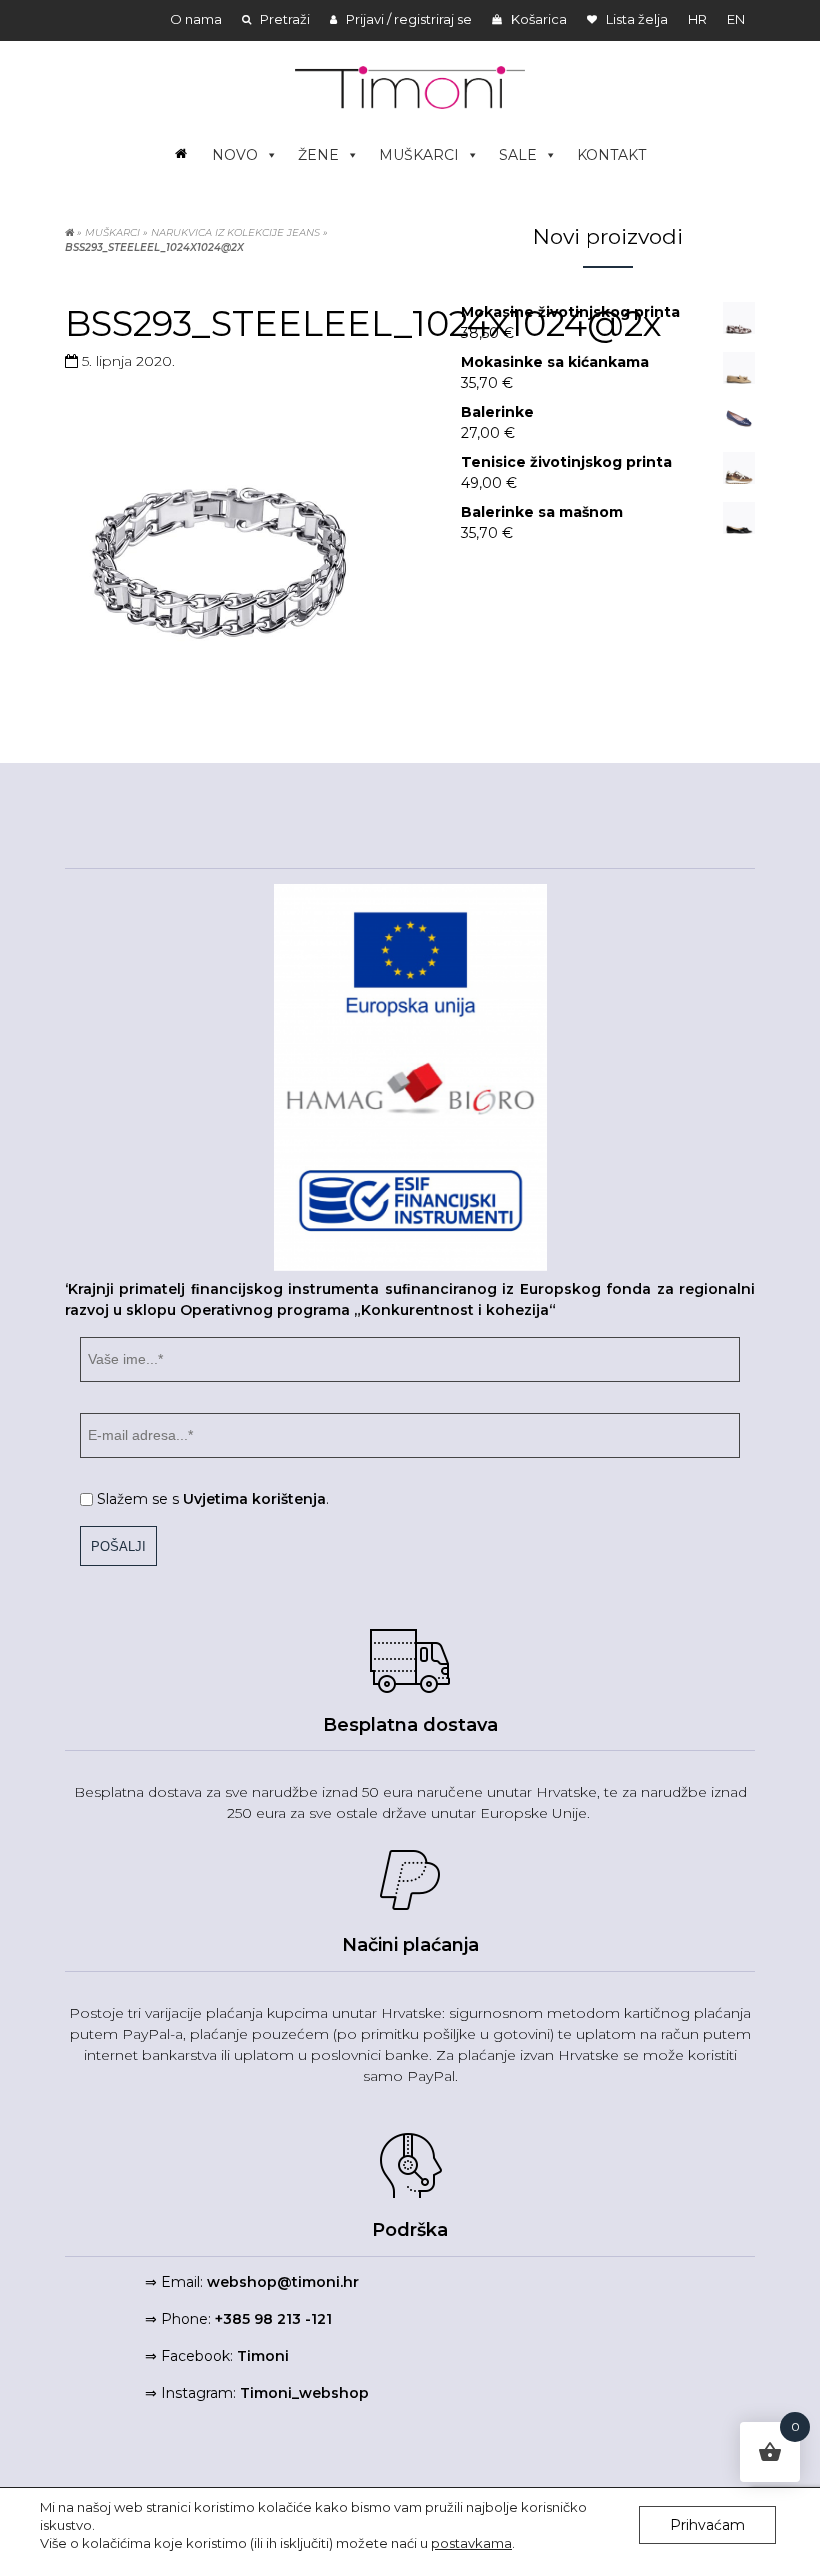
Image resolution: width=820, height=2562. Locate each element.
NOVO (235, 155)
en (736, 19)
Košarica (537, 19)
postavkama (471, 2543)
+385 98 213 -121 (273, 2319)
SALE (518, 155)
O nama (196, 19)
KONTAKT (611, 155)
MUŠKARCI (419, 155)
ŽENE (318, 155)
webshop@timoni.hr (283, 2282)
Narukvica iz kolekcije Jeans (235, 232)
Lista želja (635, 19)
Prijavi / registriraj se (407, 19)
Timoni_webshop (304, 2393)
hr (697, 19)
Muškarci (112, 232)
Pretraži (283, 19)
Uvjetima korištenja (254, 1499)
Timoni (263, 2356)
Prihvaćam (707, 2525)
